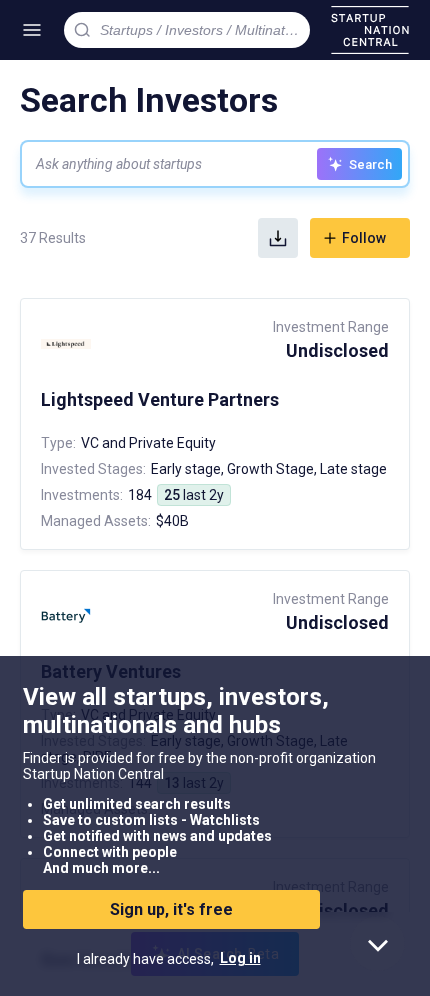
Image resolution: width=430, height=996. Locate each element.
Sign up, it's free (171, 909)
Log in (240, 958)
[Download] (278, 238)
